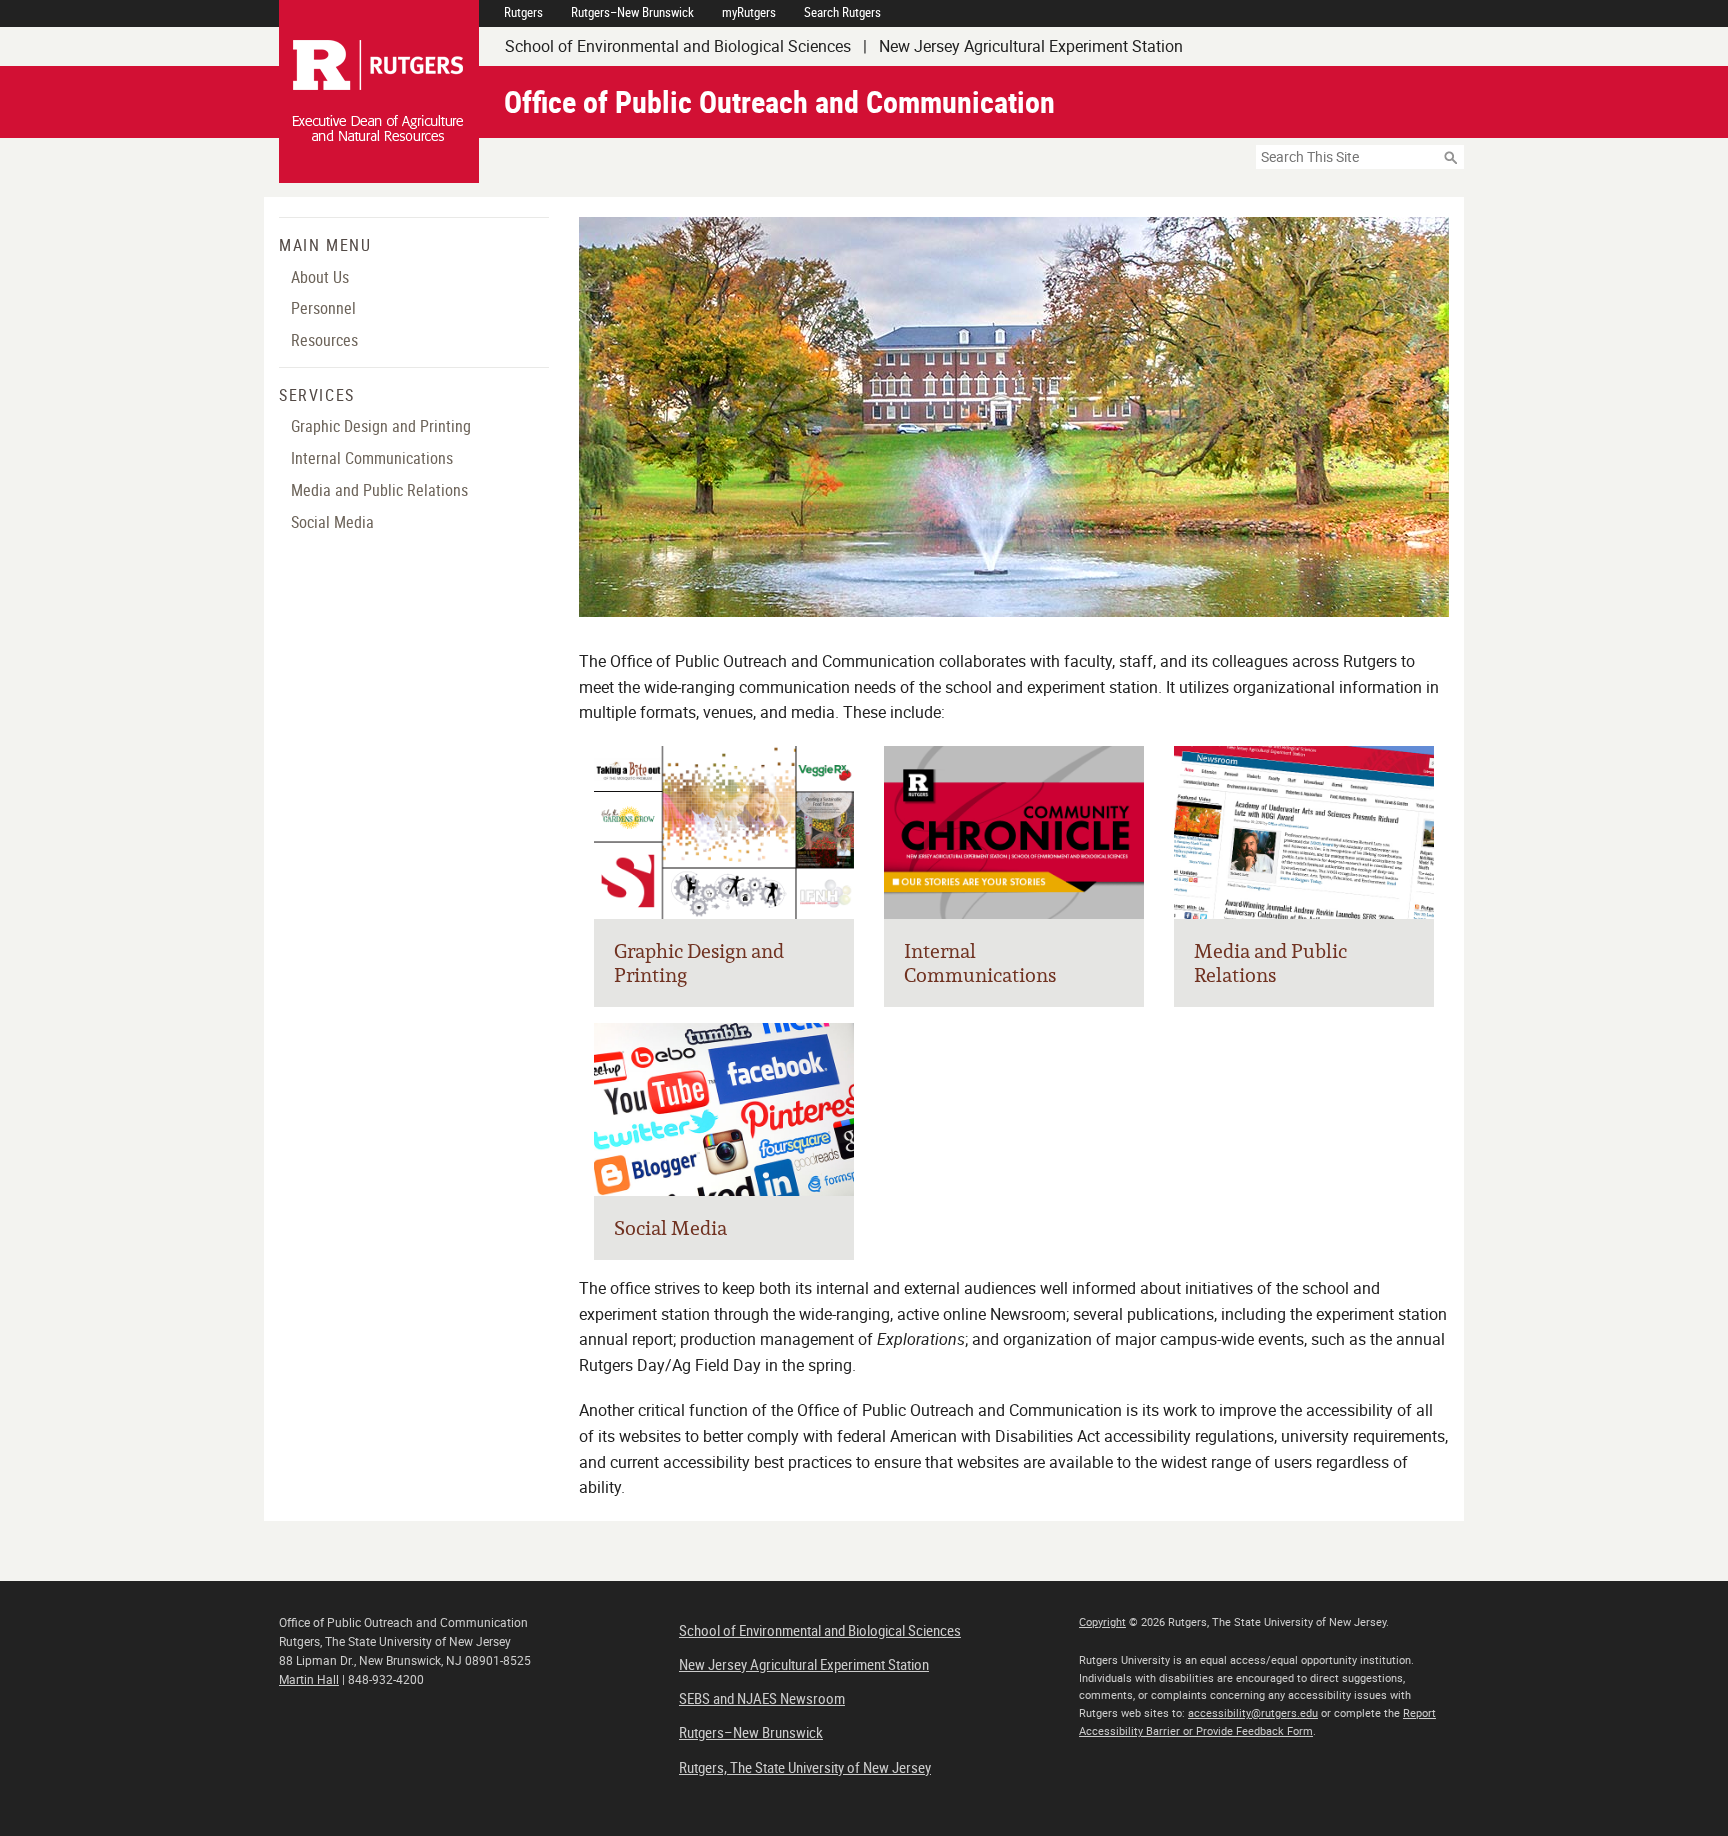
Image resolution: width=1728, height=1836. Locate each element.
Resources (324, 340)
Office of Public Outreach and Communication (779, 101)
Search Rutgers (842, 12)
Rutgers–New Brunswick (632, 12)
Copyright (1102, 1621)
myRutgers (749, 12)
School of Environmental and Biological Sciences (820, 1630)
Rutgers (523, 12)
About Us (320, 277)
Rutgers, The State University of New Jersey (805, 1767)
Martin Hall (309, 1679)
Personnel (323, 308)
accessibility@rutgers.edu (1253, 1712)
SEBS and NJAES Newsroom (762, 1698)
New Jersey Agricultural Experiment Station (804, 1664)
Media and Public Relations (379, 490)
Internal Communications (372, 458)
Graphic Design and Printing (381, 426)
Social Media (332, 522)
